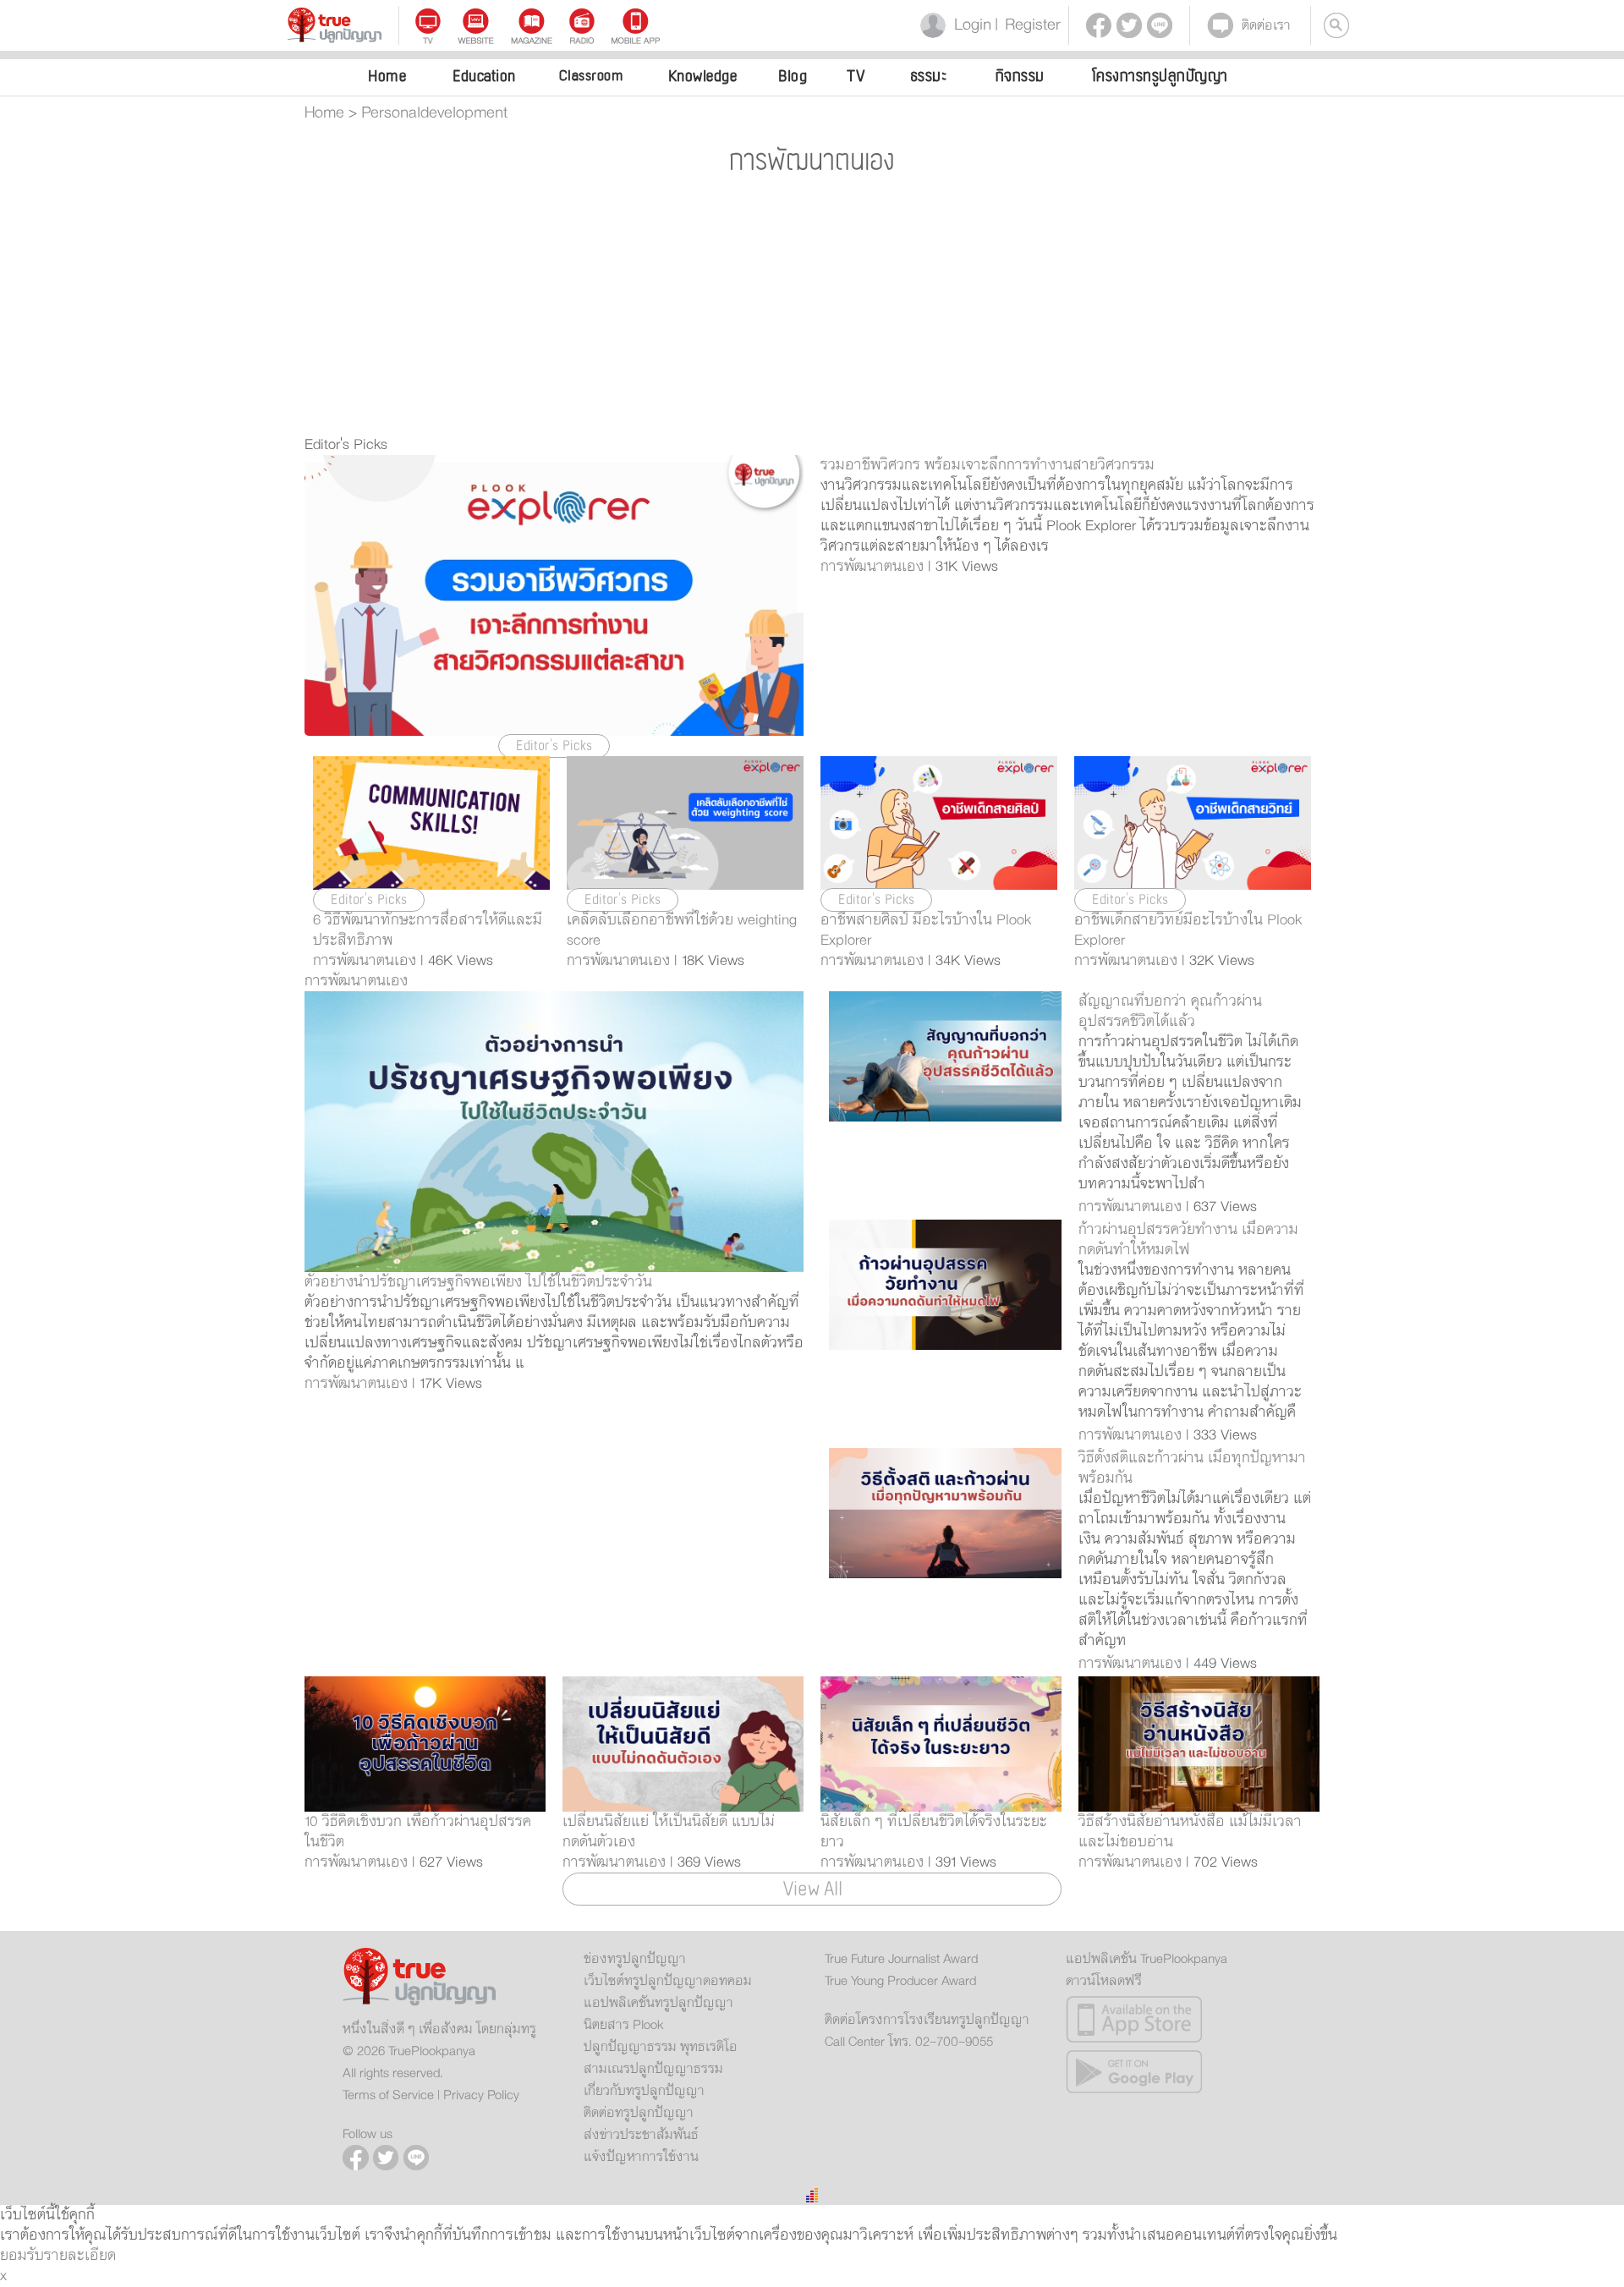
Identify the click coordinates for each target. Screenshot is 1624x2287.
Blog (793, 76)
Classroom (591, 76)
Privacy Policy (481, 2095)
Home (387, 76)
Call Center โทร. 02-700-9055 (909, 2042)
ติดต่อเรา (1266, 25)
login (969, 25)
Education (484, 76)
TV (856, 76)
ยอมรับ (22, 2256)
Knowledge (703, 76)
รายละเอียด (80, 2256)
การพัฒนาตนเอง (356, 981)
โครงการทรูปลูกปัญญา (1160, 76)
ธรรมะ (929, 76)
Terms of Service (388, 2095)
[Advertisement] (812, 308)
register (1028, 25)
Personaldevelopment (434, 113)
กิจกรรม (1020, 76)
